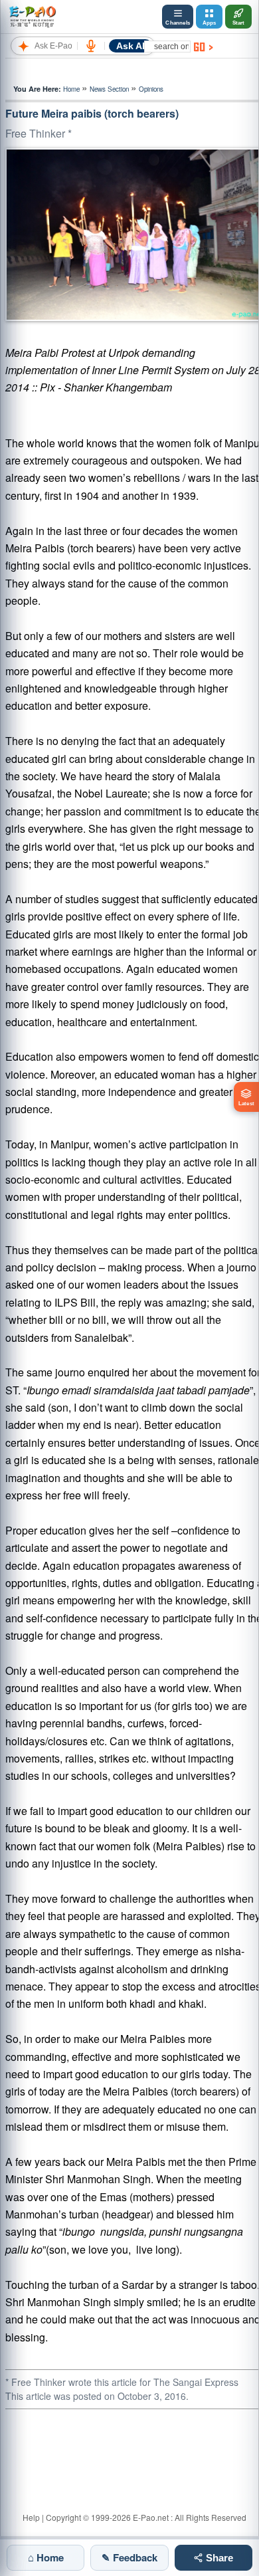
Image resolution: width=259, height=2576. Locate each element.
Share (218, 2558)
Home (71, 89)
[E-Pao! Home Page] (32, 17)
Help (31, 2517)
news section (109, 89)
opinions (151, 89)
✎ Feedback (129, 2557)
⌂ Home (46, 2557)
